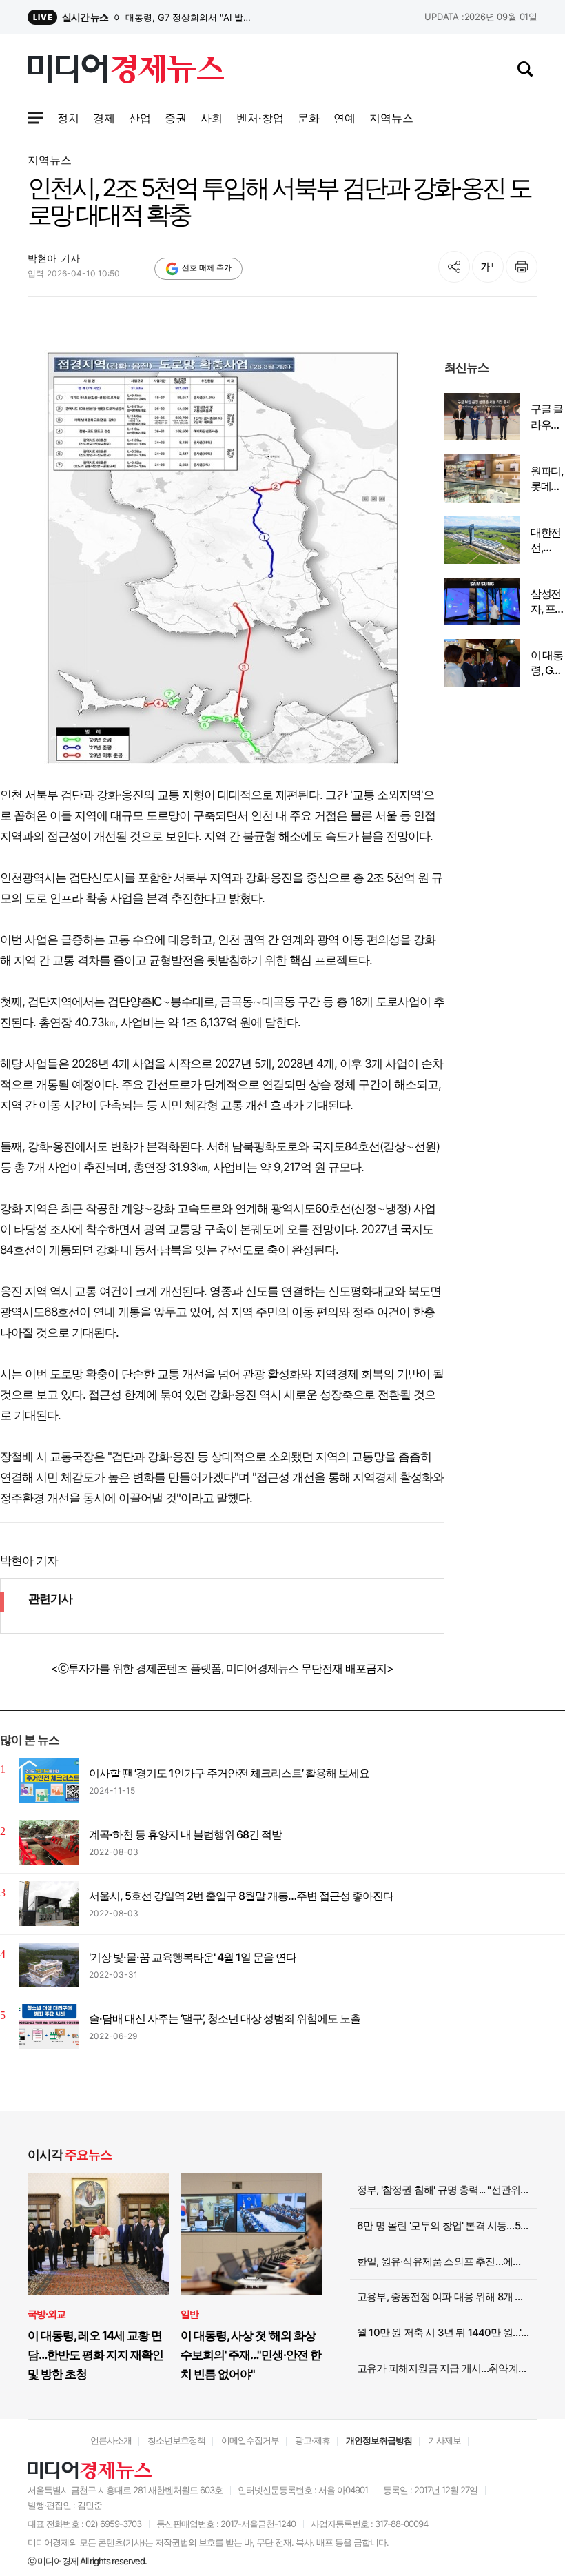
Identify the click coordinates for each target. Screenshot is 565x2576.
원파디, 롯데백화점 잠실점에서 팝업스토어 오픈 (547, 479)
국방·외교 (47, 2314)
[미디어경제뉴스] (126, 71)
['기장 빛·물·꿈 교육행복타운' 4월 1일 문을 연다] (49, 1965)
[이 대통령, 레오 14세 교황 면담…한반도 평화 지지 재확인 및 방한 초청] (99, 2234)
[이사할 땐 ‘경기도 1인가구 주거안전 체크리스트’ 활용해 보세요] (49, 1781)
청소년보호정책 (176, 2440)
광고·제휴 (312, 2440)
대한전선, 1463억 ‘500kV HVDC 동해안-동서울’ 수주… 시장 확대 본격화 (547, 540)
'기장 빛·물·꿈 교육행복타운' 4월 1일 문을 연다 (193, 1957)
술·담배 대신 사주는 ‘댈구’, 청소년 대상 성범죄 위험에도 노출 (225, 2018)
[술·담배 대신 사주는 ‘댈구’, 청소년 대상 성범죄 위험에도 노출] (49, 2026)
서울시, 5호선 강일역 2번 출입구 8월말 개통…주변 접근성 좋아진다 (241, 1896)
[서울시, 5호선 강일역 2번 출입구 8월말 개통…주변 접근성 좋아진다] (49, 1904)
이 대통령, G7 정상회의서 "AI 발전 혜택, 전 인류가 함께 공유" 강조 (547, 663)
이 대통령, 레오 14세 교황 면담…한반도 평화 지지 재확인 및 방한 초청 (95, 2355)
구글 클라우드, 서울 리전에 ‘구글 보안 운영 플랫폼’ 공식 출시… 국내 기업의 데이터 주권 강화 (547, 417)
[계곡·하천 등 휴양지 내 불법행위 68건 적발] (49, 1842)
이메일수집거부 (250, 2440)
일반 (189, 2314)
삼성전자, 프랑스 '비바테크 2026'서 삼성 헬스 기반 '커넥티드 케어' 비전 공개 (185, 17)
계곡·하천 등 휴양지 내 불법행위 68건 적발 (185, 1834)
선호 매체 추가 (207, 267)
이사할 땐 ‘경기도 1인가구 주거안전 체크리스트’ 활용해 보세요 (229, 1773)
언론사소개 (111, 2440)
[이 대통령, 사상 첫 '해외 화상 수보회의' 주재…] (251, 2234)
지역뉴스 (50, 160)
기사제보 (444, 2440)
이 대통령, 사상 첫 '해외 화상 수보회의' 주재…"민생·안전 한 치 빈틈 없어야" (251, 2355)
